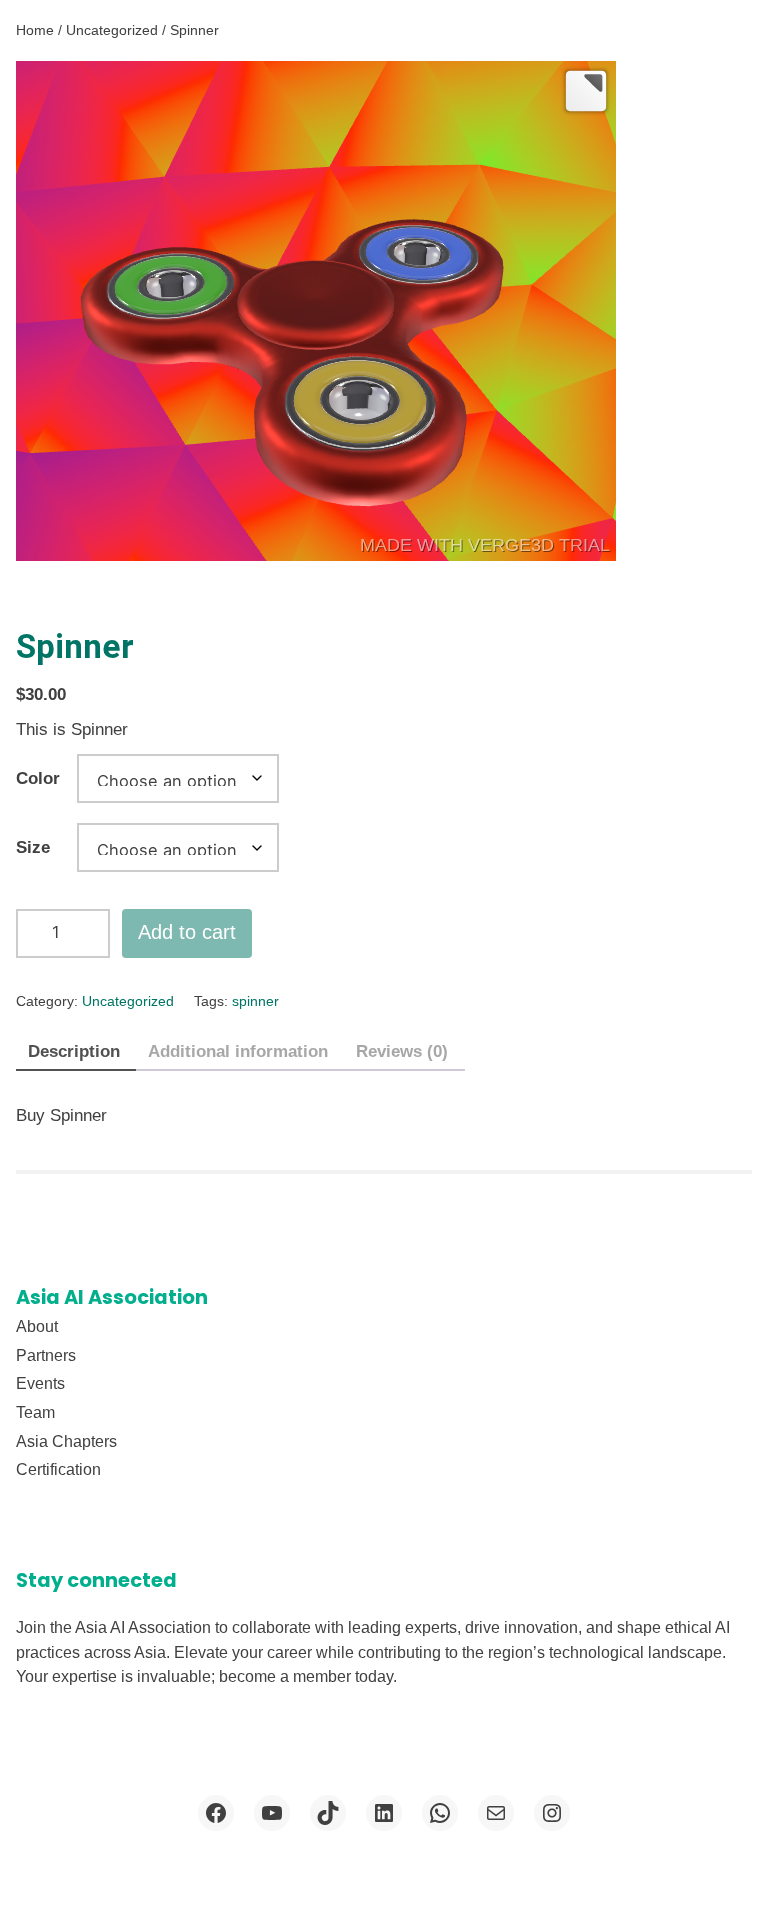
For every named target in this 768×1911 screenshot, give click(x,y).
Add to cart (187, 932)
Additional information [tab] (238, 1051)
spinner (255, 1001)
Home (35, 30)
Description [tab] (74, 1051)
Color (38, 778)
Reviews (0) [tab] (402, 1051)
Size (33, 847)
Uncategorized (112, 30)
